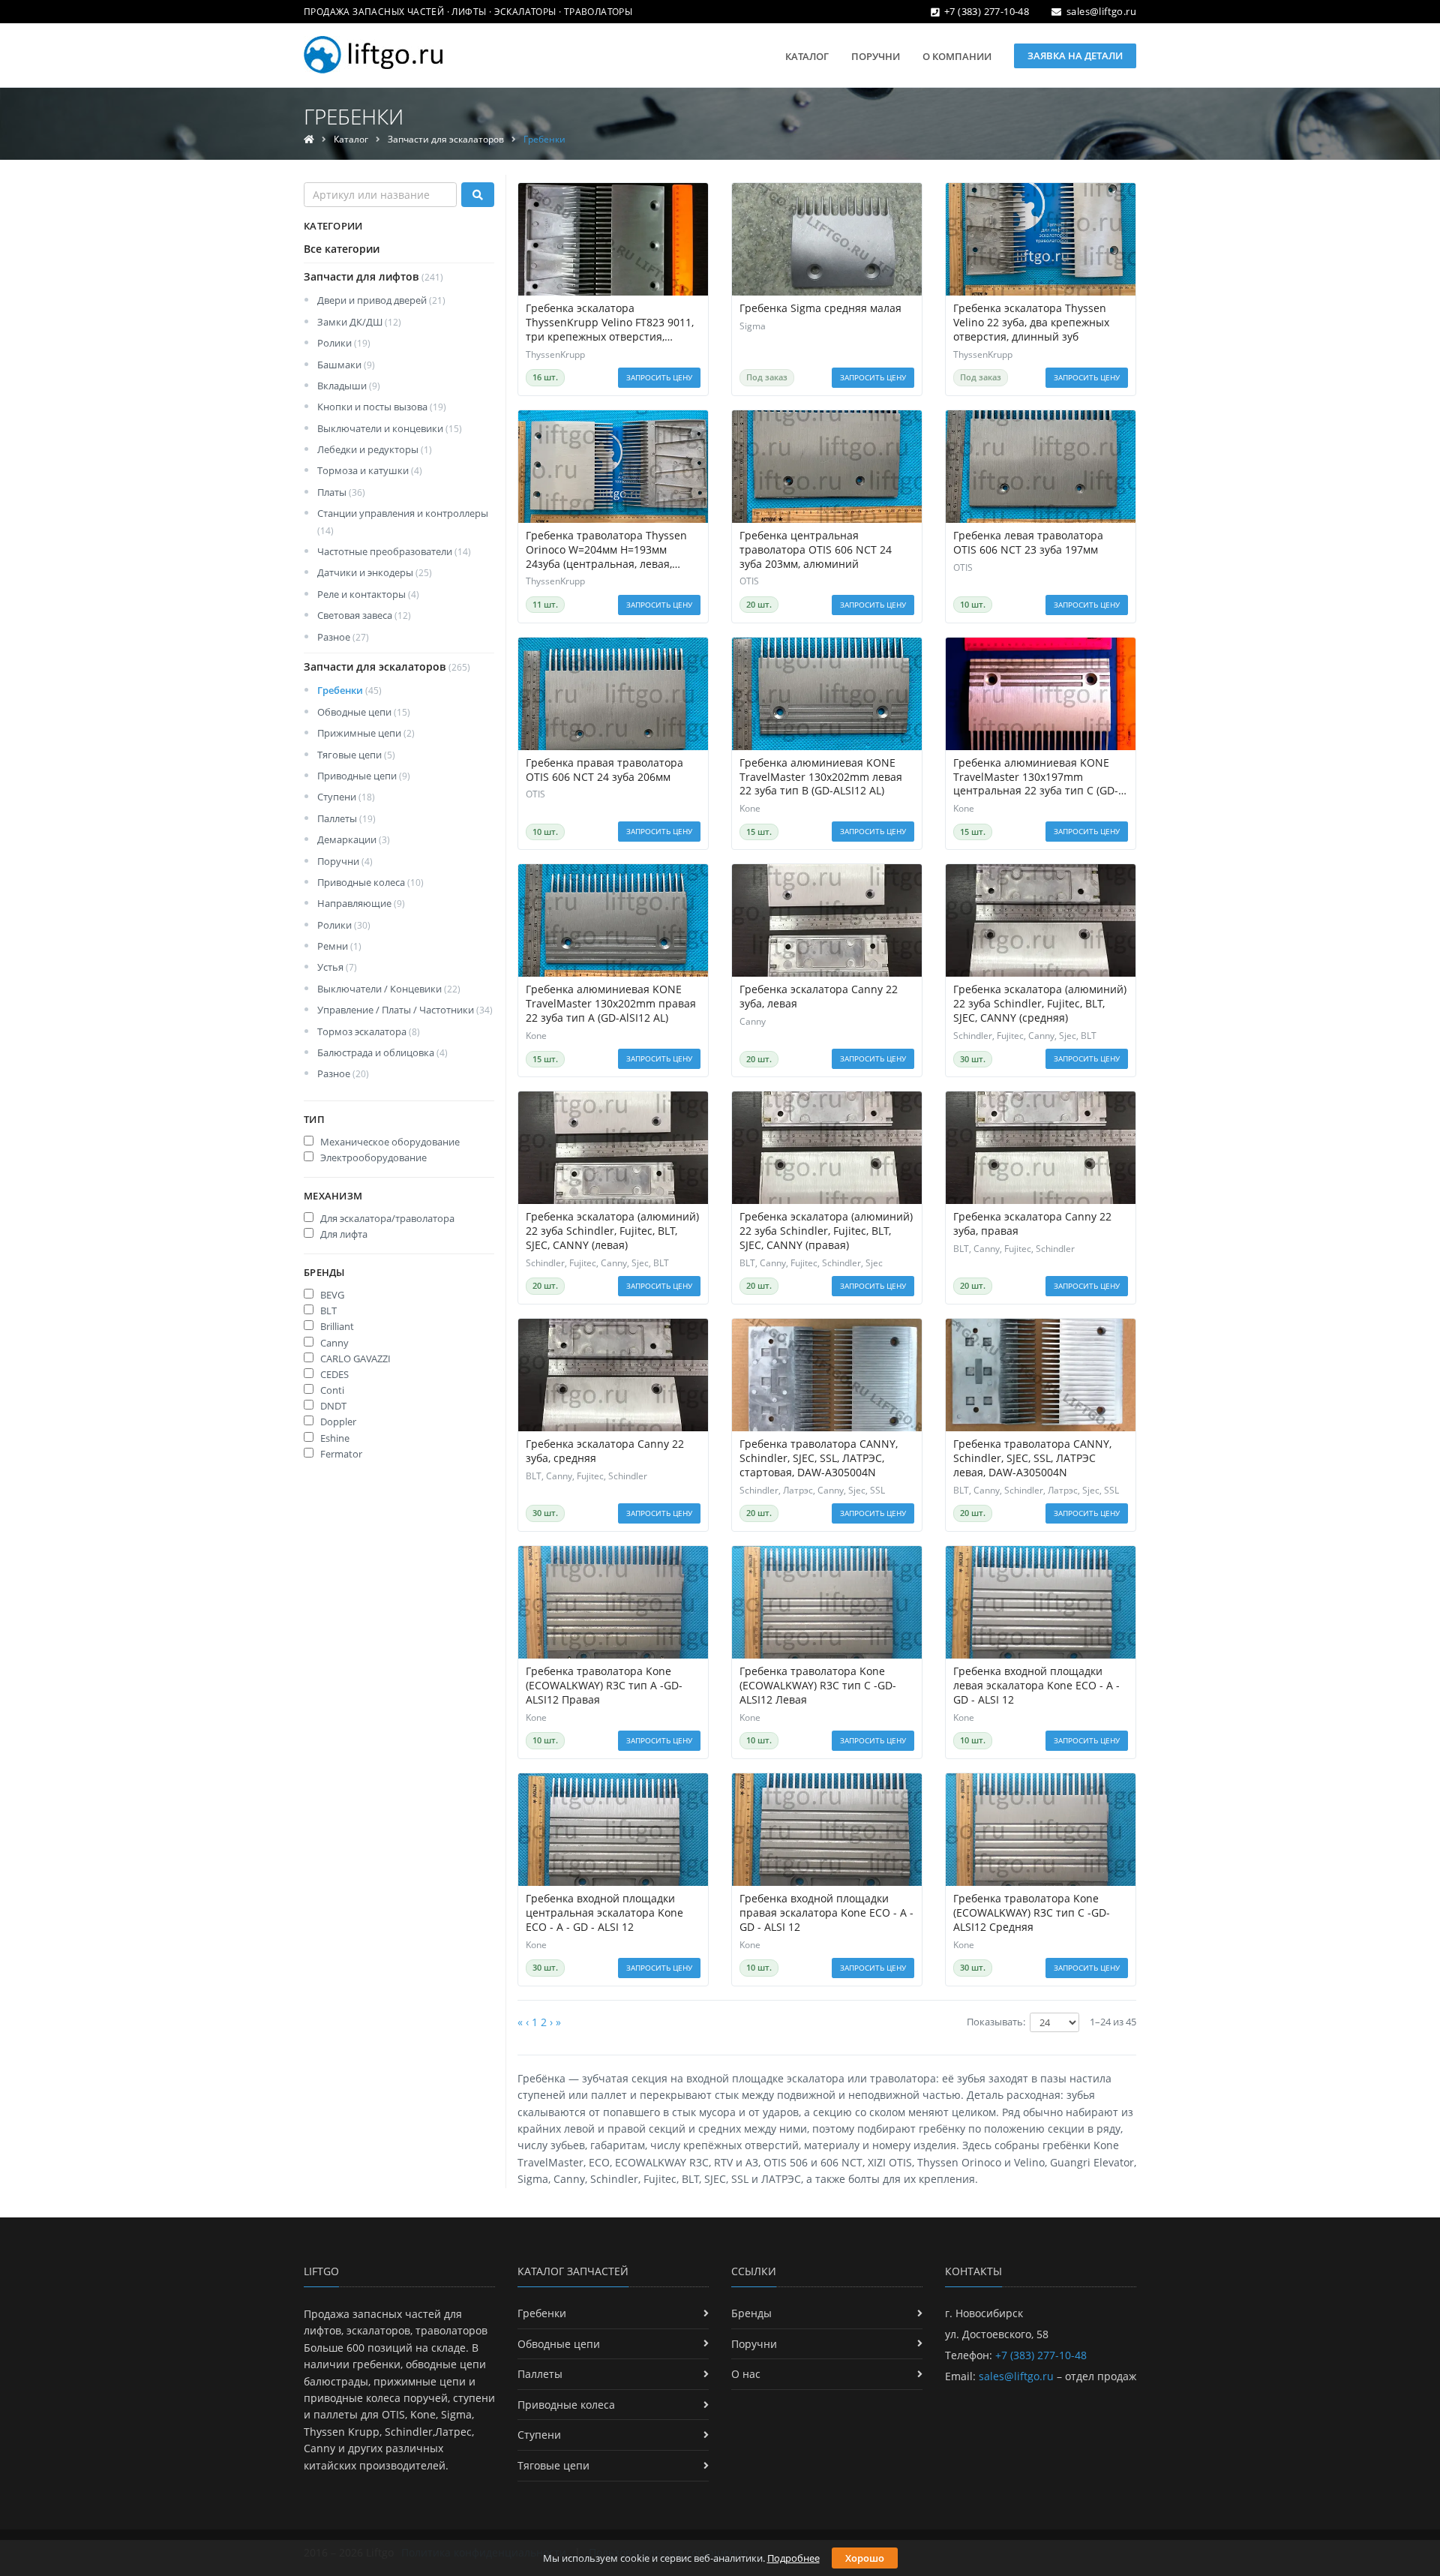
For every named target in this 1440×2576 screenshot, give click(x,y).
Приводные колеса (370, 882)
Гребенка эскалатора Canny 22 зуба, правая (1032, 1224)
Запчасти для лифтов (373, 276)
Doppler (337, 1422)
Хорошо (865, 2558)
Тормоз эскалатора (369, 1031)
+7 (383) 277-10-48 (987, 11)
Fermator (340, 1454)
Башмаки (346, 365)
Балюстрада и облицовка (382, 1052)
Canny (333, 1343)
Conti (331, 1390)
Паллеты (346, 818)
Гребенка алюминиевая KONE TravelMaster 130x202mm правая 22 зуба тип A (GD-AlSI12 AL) (611, 1004)
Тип (314, 1119)
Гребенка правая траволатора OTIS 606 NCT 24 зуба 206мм (604, 770)
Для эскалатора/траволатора (386, 1218)
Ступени (346, 797)
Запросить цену (659, 377)
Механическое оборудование (389, 1142)
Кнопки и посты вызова (382, 407)
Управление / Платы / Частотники (405, 1010)
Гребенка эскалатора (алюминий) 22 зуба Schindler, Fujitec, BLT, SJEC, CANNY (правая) (826, 1231)
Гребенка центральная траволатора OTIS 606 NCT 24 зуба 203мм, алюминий (816, 550)
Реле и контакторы (368, 594)
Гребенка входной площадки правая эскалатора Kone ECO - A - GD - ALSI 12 (826, 1913)
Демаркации (354, 839)
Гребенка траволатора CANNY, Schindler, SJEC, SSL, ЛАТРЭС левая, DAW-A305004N (1032, 1458)
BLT (327, 1311)
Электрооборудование (372, 1157)
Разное (343, 637)
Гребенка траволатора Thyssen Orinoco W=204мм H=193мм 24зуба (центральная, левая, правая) (606, 550)
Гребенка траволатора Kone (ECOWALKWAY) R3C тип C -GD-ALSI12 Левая (818, 1686)
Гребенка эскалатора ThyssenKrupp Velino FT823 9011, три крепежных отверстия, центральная (610, 323)
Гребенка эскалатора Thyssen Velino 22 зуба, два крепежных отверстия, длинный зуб (1031, 323)
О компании (957, 56)
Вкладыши (349, 386)
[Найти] (478, 195)
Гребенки (349, 690)
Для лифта (343, 1234)
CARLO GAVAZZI (354, 1359)
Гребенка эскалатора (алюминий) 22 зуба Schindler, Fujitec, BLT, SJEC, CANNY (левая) (612, 1231)
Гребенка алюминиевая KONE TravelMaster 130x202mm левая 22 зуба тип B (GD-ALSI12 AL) (821, 777)
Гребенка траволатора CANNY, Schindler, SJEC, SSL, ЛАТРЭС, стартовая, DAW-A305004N (819, 1458)
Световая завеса (364, 615)
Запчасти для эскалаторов (446, 139)
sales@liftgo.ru (1101, 11)
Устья (337, 967)
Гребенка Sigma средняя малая (820, 308)
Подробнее (793, 2558)
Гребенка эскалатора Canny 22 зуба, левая (819, 997)
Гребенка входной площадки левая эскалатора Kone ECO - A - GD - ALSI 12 (1036, 1686)
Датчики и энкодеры (375, 572)
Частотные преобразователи (394, 551)
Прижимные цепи (366, 733)
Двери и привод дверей (381, 300)
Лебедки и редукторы (375, 449)
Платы (341, 492)
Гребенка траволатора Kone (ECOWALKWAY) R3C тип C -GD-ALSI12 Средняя (1032, 1913)
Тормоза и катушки (370, 470)
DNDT (332, 1406)
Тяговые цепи (356, 755)
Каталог (807, 56)
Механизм (333, 1196)
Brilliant (336, 1326)
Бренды (324, 1272)
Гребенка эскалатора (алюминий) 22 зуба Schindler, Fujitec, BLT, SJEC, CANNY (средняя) (1040, 1004)
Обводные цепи (364, 712)
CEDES (333, 1374)
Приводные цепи (364, 776)
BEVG (331, 1295)
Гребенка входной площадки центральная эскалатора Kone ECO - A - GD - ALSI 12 (604, 1913)
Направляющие (361, 903)
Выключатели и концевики (390, 428)
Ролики (344, 343)
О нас (746, 2374)
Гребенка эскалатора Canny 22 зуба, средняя (605, 1451)
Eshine (334, 1438)
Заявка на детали (1075, 56)
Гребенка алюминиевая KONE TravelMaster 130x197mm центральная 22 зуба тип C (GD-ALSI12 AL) (1036, 778)
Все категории (342, 249)
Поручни (876, 56)
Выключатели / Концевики (389, 989)
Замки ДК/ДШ (359, 322)
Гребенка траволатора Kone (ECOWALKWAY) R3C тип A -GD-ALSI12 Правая (604, 1686)
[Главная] (309, 139)
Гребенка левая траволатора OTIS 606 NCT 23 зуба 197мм (1028, 543)
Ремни (339, 946)
